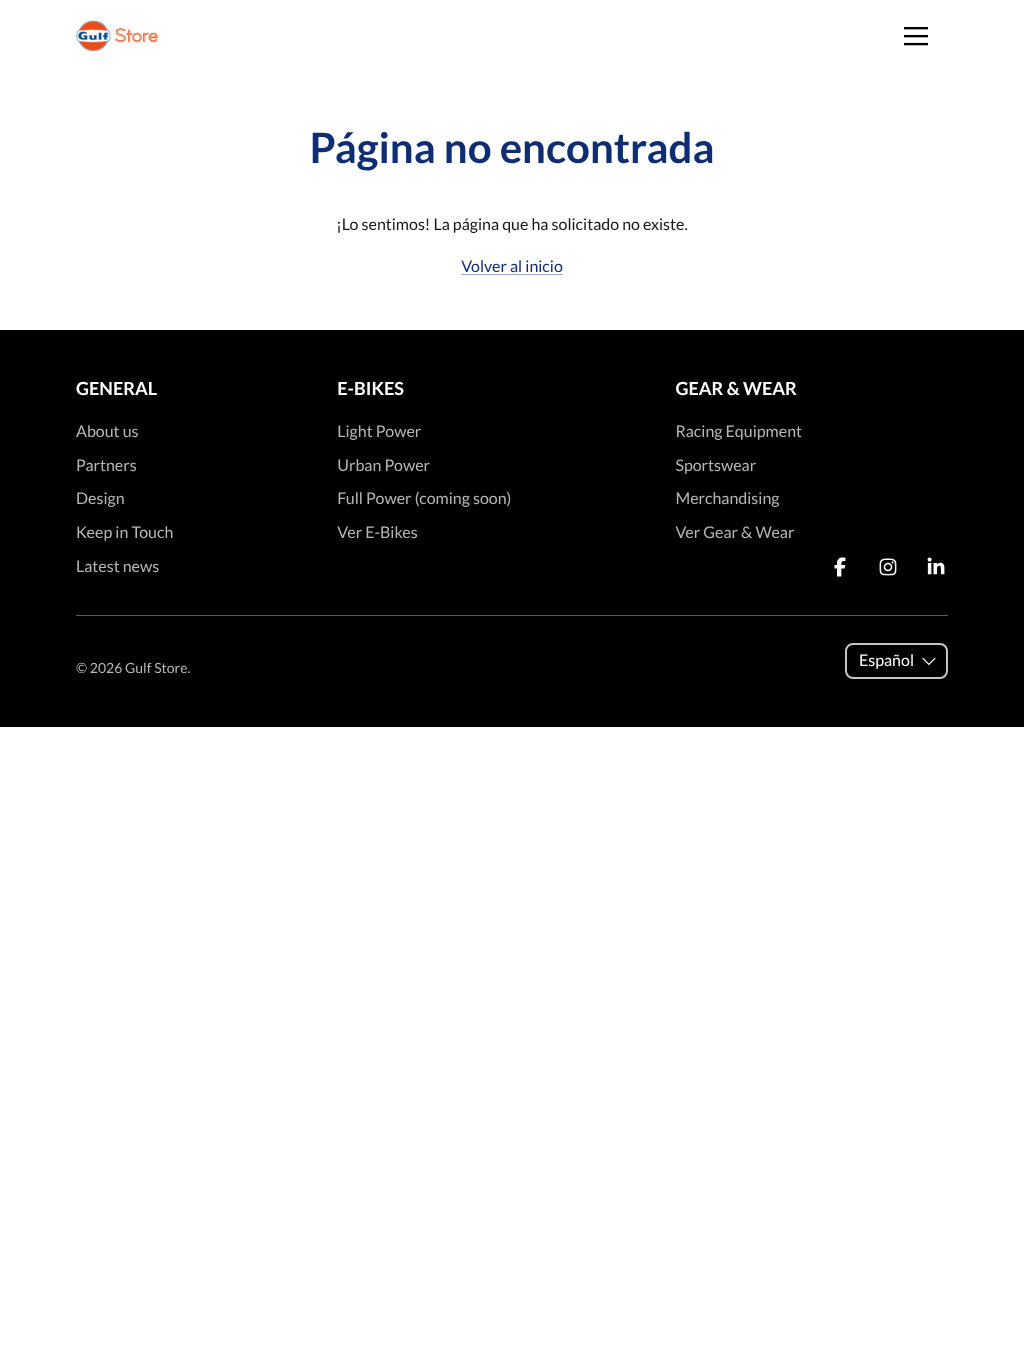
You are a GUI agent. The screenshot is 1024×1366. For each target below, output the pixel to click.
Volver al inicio (512, 266)
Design (100, 498)
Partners (106, 465)
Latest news (117, 566)
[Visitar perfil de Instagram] (888, 567)
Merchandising (727, 498)
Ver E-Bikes (377, 532)
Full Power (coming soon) (424, 498)
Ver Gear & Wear (734, 532)
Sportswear (715, 465)
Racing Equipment (738, 431)
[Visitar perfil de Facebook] (840, 567)
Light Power (379, 431)
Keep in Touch (124, 532)
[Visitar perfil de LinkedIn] (936, 567)
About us (107, 431)
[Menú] (916, 36)
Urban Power (383, 465)
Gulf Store (156, 667)
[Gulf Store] (117, 36)
